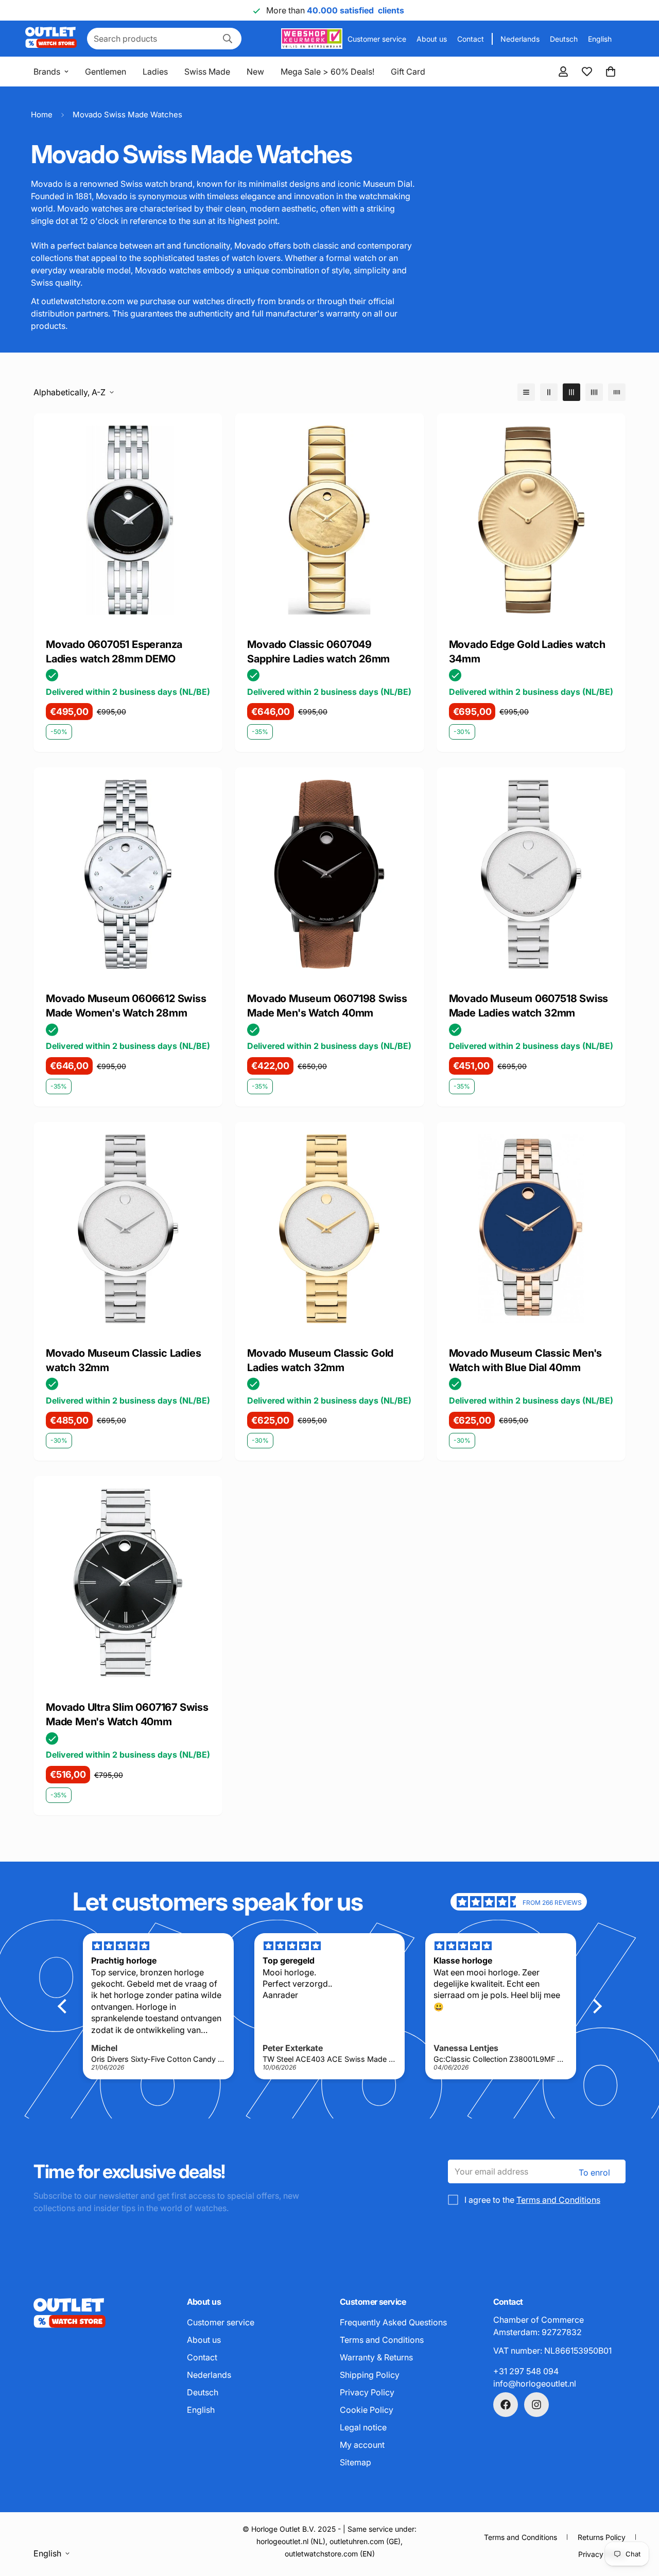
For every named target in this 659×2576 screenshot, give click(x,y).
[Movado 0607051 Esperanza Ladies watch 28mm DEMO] (128, 520)
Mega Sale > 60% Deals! (327, 72)
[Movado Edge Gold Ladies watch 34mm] (531, 520)
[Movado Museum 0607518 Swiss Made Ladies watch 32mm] (531, 874)
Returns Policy (602, 2537)
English (600, 39)
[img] (489, 1902)
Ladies (155, 72)
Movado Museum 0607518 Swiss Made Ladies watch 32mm (529, 1006)
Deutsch (564, 39)
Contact (471, 39)
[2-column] (549, 392)
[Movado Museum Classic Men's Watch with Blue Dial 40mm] (531, 1229)
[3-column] (571, 392)
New (255, 72)
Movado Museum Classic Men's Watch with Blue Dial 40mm (526, 1360)
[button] (611, 72)
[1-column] (526, 392)
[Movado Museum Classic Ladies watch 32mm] (128, 1229)
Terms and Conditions (558, 2200)
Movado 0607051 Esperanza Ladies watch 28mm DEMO (114, 652)
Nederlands (520, 39)
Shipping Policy (370, 2375)
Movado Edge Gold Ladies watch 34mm (527, 652)
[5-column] (617, 392)
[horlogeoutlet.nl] (51, 39)
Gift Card (408, 72)
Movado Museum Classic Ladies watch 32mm (123, 1360)
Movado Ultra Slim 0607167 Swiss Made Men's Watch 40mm (127, 1715)
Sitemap (355, 2462)
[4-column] (594, 392)
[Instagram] (536, 2405)
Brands (47, 72)
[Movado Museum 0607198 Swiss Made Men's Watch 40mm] (329, 874)
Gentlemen (106, 72)
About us (432, 39)
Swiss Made (207, 72)
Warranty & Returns (376, 2357)
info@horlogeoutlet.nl (535, 2384)
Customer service (377, 39)
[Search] (228, 39)
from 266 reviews (552, 1903)
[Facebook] (506, 2405)
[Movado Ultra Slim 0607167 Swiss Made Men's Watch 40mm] (128, 1583)
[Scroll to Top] (639, 2520)
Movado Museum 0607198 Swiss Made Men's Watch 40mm (327, 1006)
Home (42, 115)
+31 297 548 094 (526, 2371)
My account (362, 2445)
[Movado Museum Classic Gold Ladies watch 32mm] (329, 1229)
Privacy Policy (367, 2392)
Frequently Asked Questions (393, 2322)
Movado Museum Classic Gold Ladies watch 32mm (320, 1360)
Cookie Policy (367, 2410)
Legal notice (363, 2427)
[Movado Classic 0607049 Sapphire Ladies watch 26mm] (329, 520)
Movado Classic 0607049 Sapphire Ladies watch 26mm (318, 652)
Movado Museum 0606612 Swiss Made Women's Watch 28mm (126, 1006)
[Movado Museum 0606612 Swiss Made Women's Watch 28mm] (128, 874)
